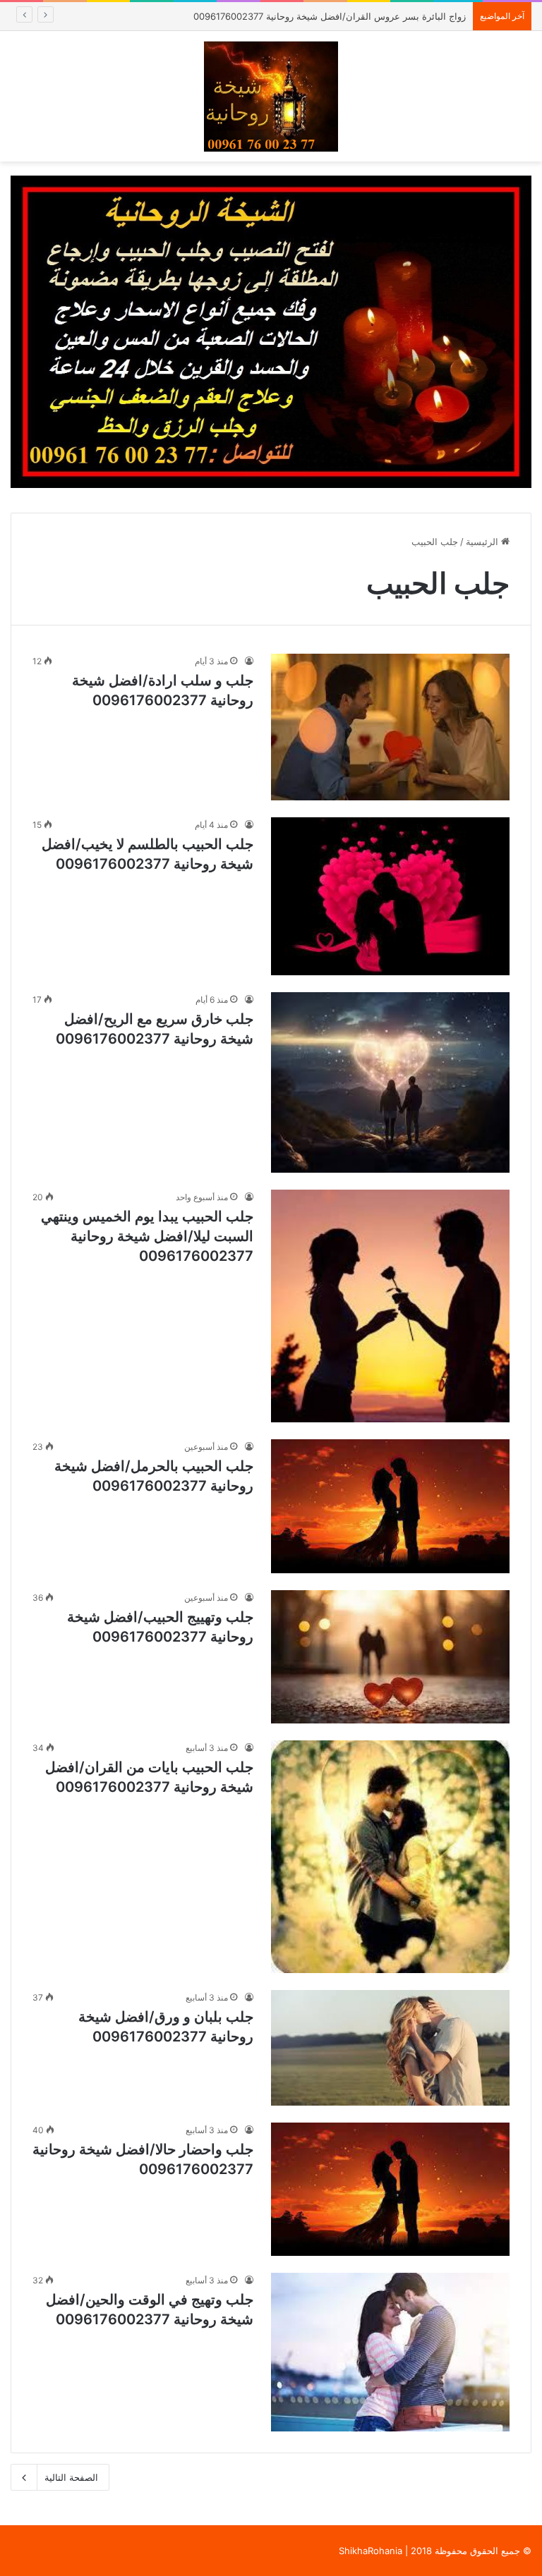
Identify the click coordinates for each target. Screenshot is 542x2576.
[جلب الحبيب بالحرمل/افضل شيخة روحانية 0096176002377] (390, 1506)
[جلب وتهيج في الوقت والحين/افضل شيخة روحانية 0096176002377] (390, 2352)
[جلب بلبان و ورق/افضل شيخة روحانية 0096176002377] (390, 2047)
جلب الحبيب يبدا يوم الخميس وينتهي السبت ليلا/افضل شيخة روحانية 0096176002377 (147, 1236)
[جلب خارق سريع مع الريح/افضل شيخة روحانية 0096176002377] (390, 1082)
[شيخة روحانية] (271, 96)
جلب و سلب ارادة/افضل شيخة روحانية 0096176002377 (355, 16)
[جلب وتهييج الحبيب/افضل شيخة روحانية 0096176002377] (390, 1657)
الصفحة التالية (71, 2477)
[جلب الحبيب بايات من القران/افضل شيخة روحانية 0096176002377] (390, 1857)
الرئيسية (483, 542)
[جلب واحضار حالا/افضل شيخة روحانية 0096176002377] (390, 2189)
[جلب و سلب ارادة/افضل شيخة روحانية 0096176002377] (390, 727)
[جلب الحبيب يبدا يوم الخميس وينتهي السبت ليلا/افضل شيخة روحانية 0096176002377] (390, 1306)
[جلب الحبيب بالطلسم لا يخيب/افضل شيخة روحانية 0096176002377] (390, 897)
